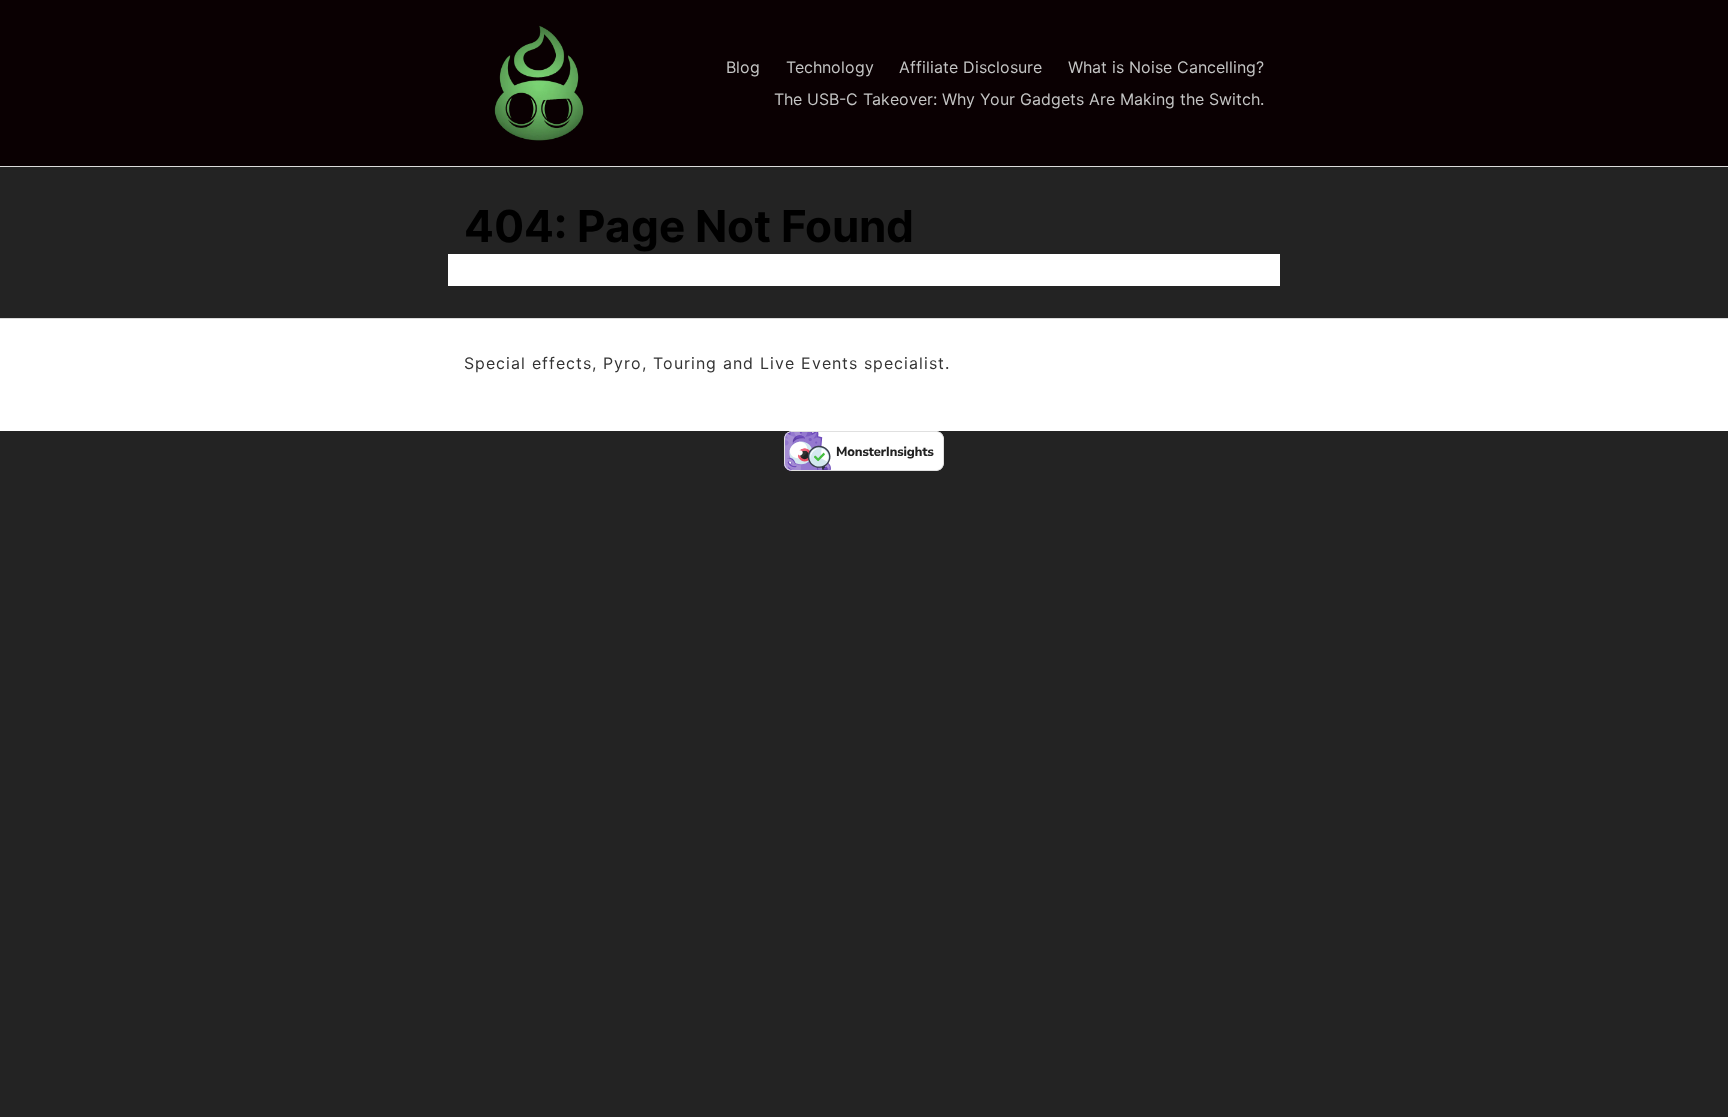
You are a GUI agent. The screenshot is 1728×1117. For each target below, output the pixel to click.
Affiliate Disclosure (970, 67)
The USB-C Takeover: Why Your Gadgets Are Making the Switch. (1019, 99)
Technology (830, 67)
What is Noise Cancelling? (1166, 67)
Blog (743, 67)
